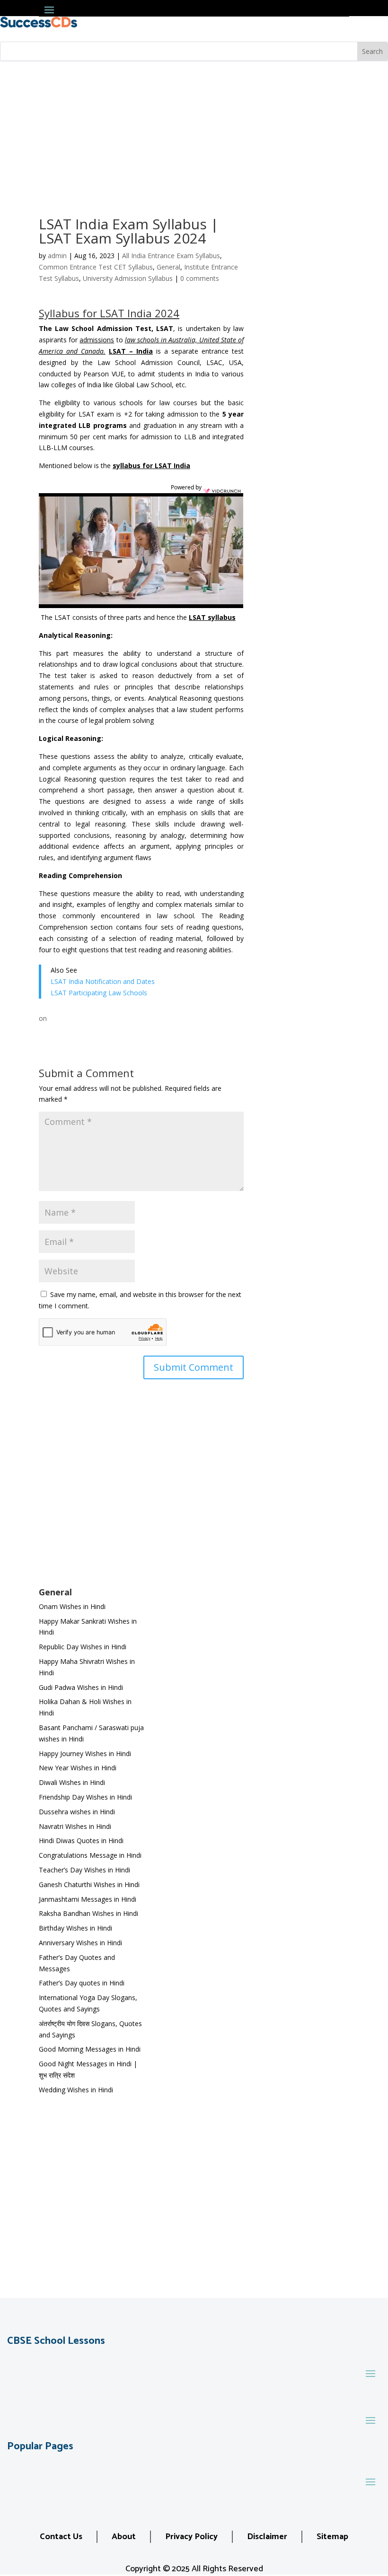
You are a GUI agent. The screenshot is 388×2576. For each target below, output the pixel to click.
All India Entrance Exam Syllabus (171, 256)
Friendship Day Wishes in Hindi (85, 1797)
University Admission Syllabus (128, 278)
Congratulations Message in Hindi (90, 1855)
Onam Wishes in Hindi (72, 1606)
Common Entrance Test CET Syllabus (96, 267)
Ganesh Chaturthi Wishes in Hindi (89, 1884)
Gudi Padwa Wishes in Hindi (81, 1687)
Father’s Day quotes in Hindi (82, 1983)
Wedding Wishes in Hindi (76, 2090)
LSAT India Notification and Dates (104, 981)
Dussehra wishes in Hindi (77, 1812)
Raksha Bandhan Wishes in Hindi (88, 1913)
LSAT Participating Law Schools (99, 993)
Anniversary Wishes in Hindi (80, 1943)
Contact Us (61, 2537)
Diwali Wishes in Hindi (72, 1782)
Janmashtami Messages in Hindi (88, 1899)
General (168, 267)
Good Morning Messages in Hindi (90, 2049)
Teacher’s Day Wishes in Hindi (84, 1870)
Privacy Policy (191, 2537)
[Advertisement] (194, 132)
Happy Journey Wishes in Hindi (85, 1754)
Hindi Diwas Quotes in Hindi (82, 1841)
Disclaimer (267, 2537)
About (124, 2537)
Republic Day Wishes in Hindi (83, 1647)
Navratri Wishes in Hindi (75, 1826)
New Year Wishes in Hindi (78, 1768)
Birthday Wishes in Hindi (75, 1928)
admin (57, 256)
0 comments (200, 278)
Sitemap (332, 2537)
